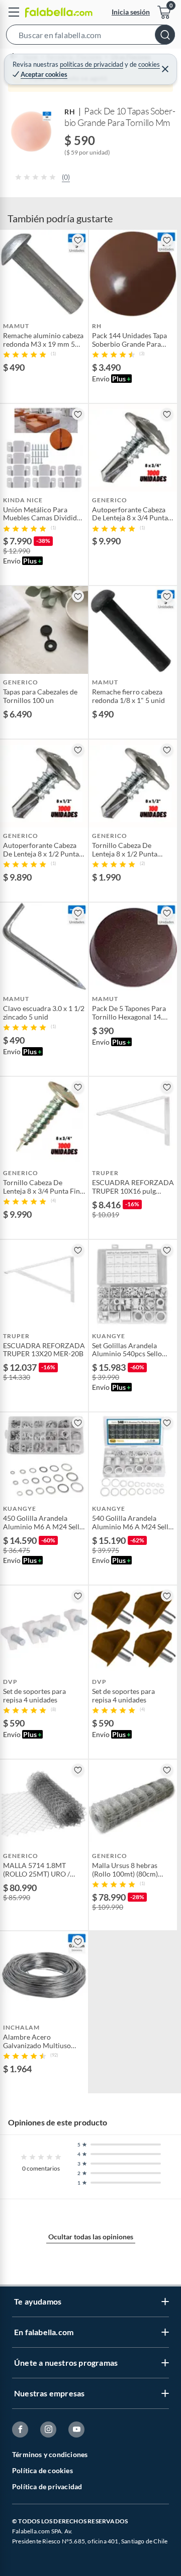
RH (70, 112)
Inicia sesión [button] (131, 12)
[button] (90, 37)
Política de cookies (42, 2470)
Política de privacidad (47, 2486)
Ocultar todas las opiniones (91, 2237)
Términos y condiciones (50, 2454)
